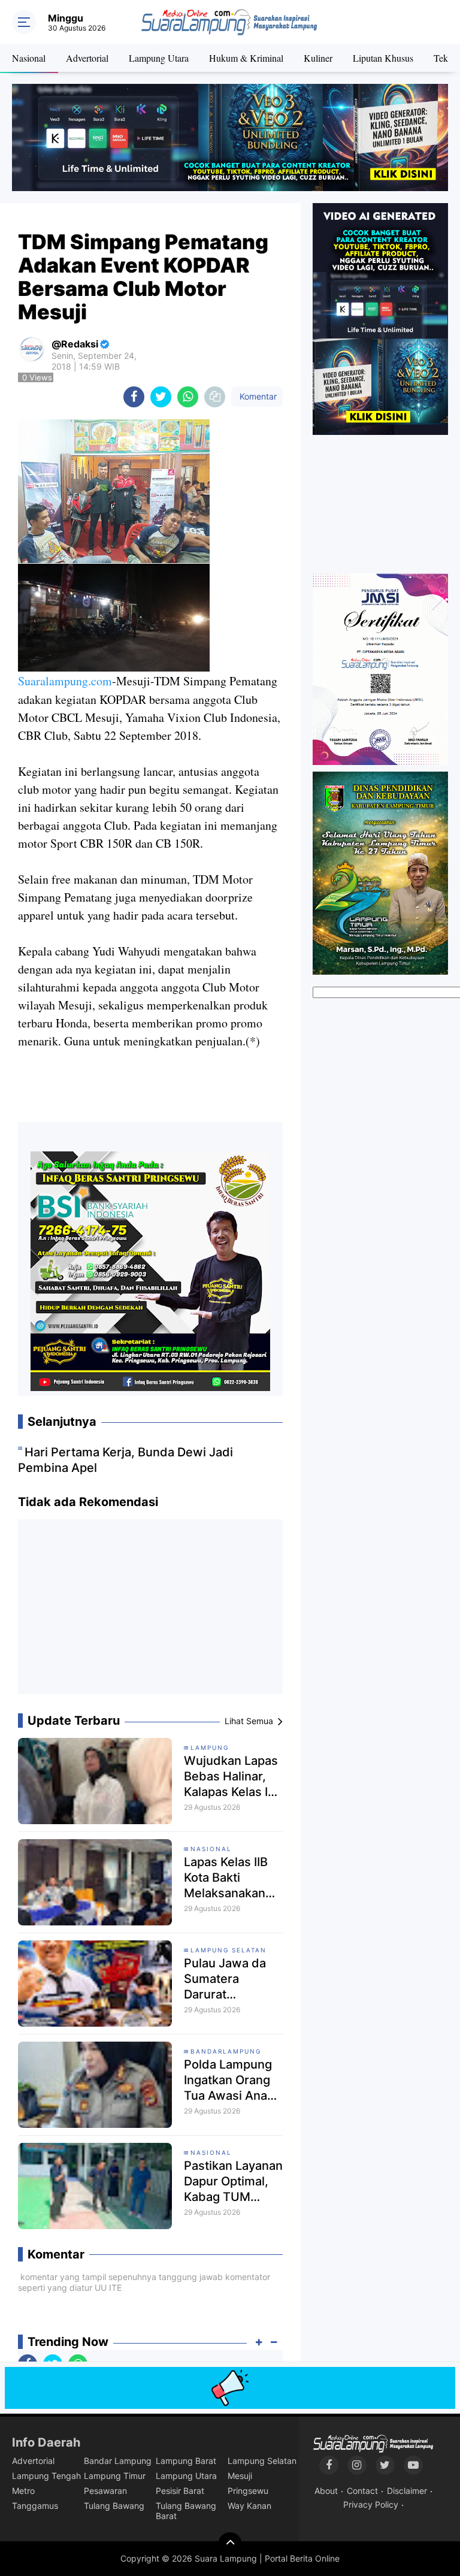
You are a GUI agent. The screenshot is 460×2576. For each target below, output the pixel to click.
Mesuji (240, 2476)
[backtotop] (230, 2544)
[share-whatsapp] (188, 397)
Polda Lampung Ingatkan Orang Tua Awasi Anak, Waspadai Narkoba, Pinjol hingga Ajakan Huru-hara (231, 2080)
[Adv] (380, 318)
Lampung (210, 1747)
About (326, 2491)
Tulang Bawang (114, 2506)
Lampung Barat (186, 2461)
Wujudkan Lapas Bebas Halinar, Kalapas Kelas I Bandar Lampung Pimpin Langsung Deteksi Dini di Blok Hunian (233, 1777)
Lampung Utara (159, 58)
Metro (23, 2491)
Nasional (29, 58)
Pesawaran (105, 2491)
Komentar (257, 396)
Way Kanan (249, 2506)
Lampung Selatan (229, 1950)
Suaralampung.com (65, 681)
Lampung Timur (115, 2476)
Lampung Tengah (46, 2476)
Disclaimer (407, 2491)
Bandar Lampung (118, 2461)
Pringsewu (248, 2491)
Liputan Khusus (383, 58)
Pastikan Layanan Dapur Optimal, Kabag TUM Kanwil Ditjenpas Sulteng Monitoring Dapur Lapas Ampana (233, 2182)
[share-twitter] (161, 397)
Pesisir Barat (180, 2491)
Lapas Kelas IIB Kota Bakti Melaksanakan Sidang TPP (226, 1878)
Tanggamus (35, 2506)
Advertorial (87, 58)
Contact (362, 2491)
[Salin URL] (215, 397)
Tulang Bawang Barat (186, 2511)
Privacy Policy (371, 2504)
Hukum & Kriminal (246, 58)
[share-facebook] (134, 397)
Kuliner (318, 58)
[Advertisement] (150, 1611)
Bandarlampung (226, 2051)
